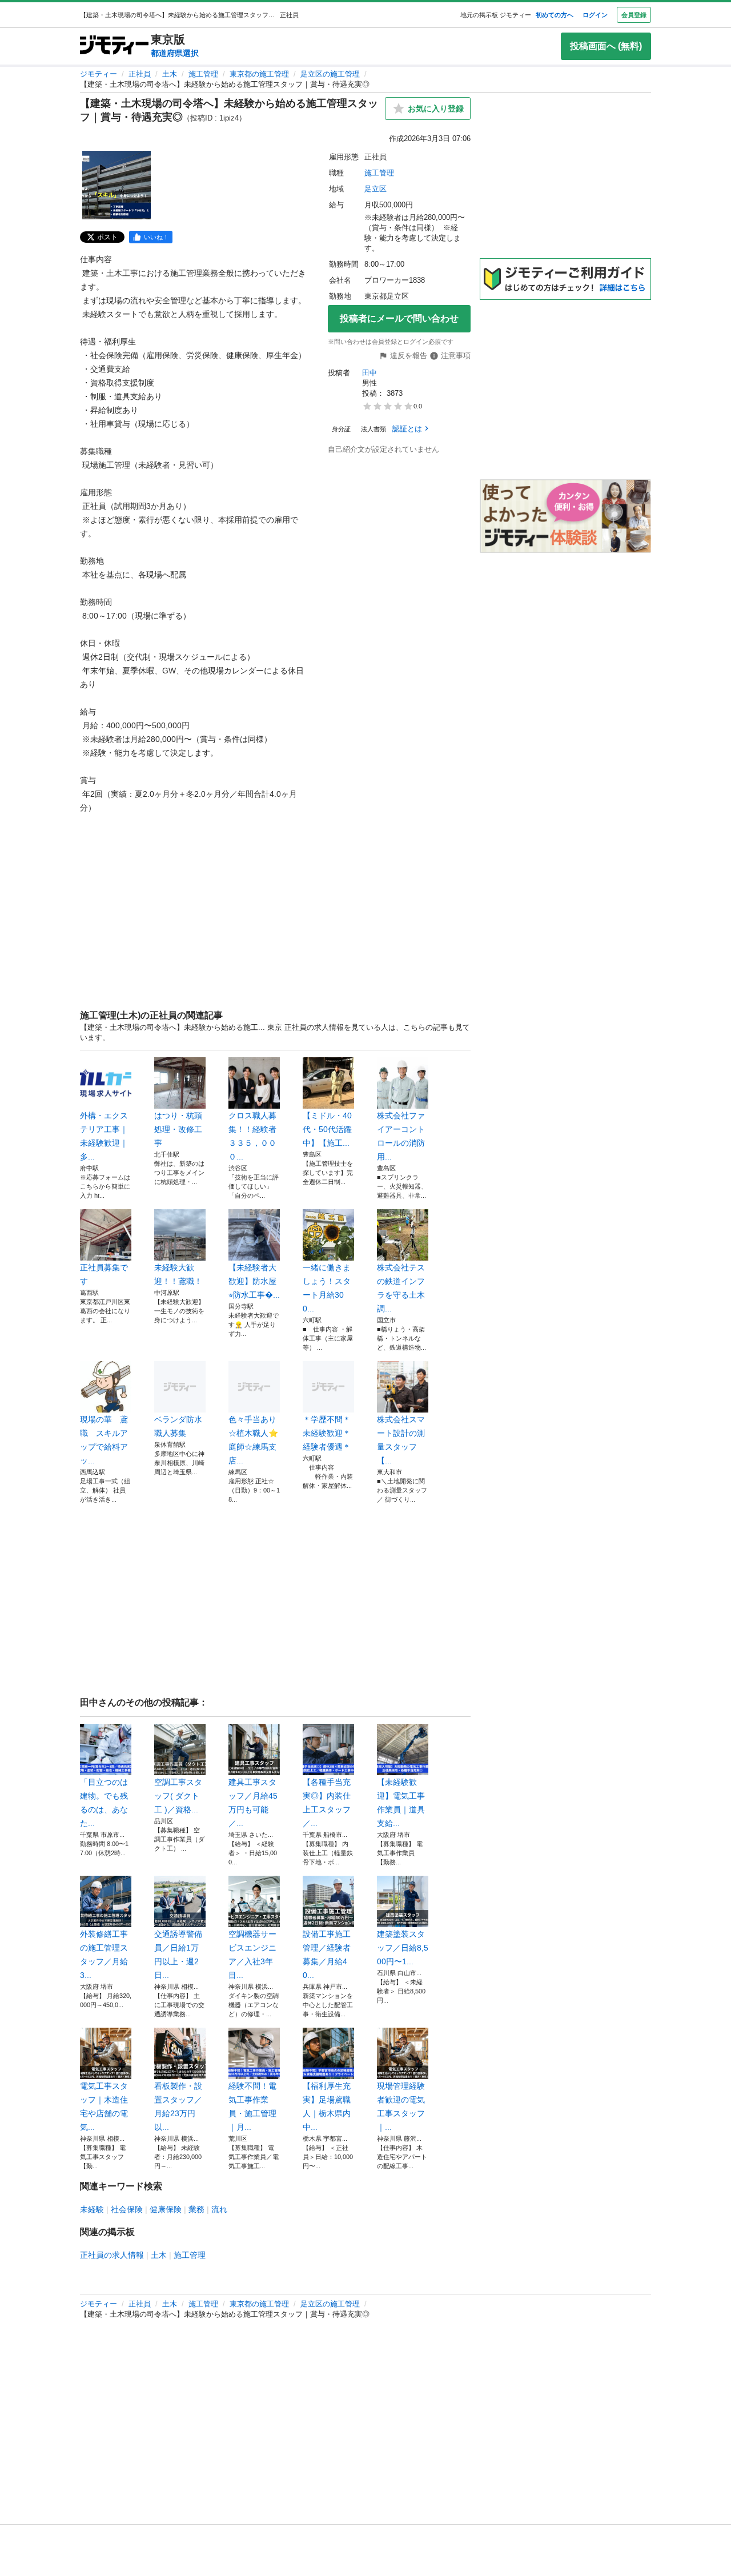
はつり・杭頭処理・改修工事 (178, 1129)
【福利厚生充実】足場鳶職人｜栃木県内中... (327, 2106)
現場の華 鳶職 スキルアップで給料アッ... (104, 1440)
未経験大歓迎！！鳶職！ (178, 1274)
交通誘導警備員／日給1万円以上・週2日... (178, 1955)
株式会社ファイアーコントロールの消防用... (401, 1136)
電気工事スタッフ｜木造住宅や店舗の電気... (104, 2106)
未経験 (92, 2209)
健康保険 (166, 2209)
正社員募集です (104, 1274)
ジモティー (99, 74)
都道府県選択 (175, 53)
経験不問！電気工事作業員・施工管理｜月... (252, 2106)
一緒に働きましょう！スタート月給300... (327, 1288)
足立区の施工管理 (330, 74)
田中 (369, 373)
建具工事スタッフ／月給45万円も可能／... (253, 1803)
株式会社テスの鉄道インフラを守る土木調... (401, 1288)
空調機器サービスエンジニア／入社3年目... (252, 1955)
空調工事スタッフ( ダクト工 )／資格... (178, 1796)
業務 (196, 2209)
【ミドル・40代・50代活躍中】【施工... (327, 1129)
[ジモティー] (114, 46)
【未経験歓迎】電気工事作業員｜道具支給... (401, 1803)
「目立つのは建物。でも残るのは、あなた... (104, 1803)
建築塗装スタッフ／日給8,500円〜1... (403, 1948)
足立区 (375, 189)
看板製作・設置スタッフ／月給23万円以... (178, 2106)
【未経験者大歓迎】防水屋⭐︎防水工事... (254, 1281)
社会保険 (127, 2209)
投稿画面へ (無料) (606, 46)
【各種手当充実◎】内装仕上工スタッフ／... (327, 1803)
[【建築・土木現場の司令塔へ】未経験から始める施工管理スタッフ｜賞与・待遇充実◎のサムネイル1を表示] (117, 185)
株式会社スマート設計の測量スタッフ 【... (401, 1440)
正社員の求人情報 (112, 2255)
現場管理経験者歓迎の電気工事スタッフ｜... (401, 2106)
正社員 (140, 74)
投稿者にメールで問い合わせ (399, 318)
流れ (219, 2209)
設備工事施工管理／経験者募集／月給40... (327, 1955)
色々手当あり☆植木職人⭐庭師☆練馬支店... (253, 1440)
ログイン (595, 15)
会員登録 (634, 15)
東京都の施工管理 (259, 74)
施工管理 (203, 74)
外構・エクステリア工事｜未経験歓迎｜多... (104, 1136)
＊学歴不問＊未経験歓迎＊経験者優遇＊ (327, 1433)
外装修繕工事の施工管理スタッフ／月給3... (104, 1955)
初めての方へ (555, 15)
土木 (170, 74)
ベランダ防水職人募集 (178, 1426)
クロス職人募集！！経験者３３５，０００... (252, 1136)
